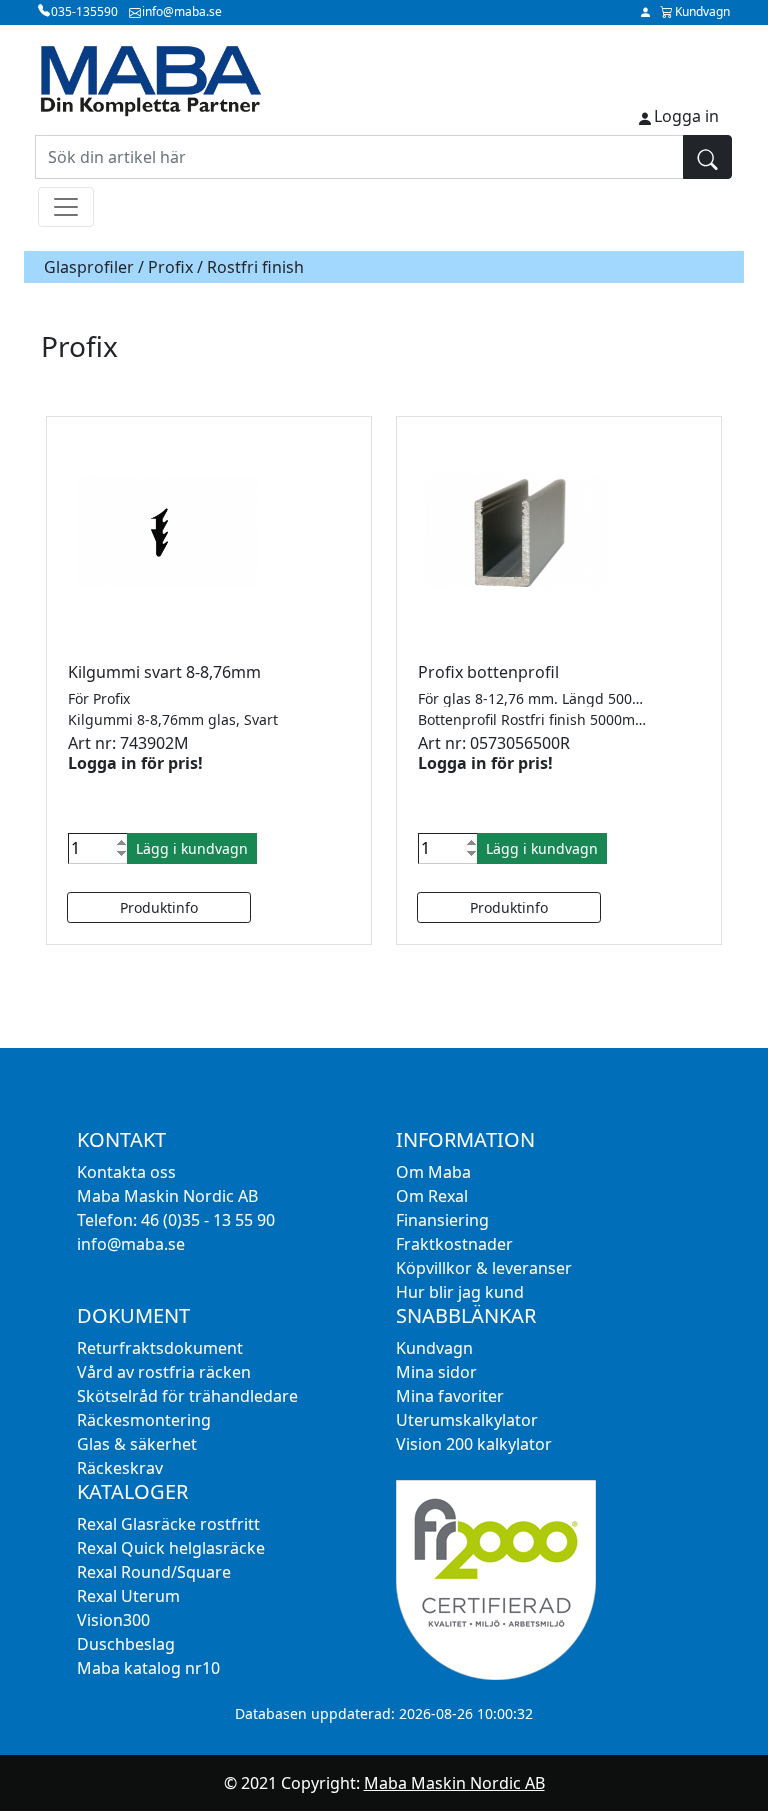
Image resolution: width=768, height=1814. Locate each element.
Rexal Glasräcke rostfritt (168, 1524)
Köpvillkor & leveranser (484, 1268)
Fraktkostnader (454, 1244)
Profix (170, 267)
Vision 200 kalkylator (474, 1444)
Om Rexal (432, 1196)
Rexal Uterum (128, 1596)
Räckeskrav (120, 1468)
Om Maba (433, 1172)
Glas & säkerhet (137, 1444)
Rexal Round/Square (154, 1572)
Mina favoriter (450, 1396)
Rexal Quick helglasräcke (171, 1548)
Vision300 (113, 1620)
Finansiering (442, 1220)
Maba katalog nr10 (148, 1668)
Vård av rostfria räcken (164, 1372)
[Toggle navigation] (66, 207)
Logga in (686, 116)
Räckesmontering (144, 1420)
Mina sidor (436, 1372)
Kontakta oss (126, 1172)
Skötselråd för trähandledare (187, 1396)
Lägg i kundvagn (192, 848)
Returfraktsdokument (160, 1348)
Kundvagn (434, 1348)
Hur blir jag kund (460, 1292)
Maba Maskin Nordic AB (454, 1783)
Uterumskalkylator (467, 1420)
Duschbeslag (126, 1644)
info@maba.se (131, 1244)
